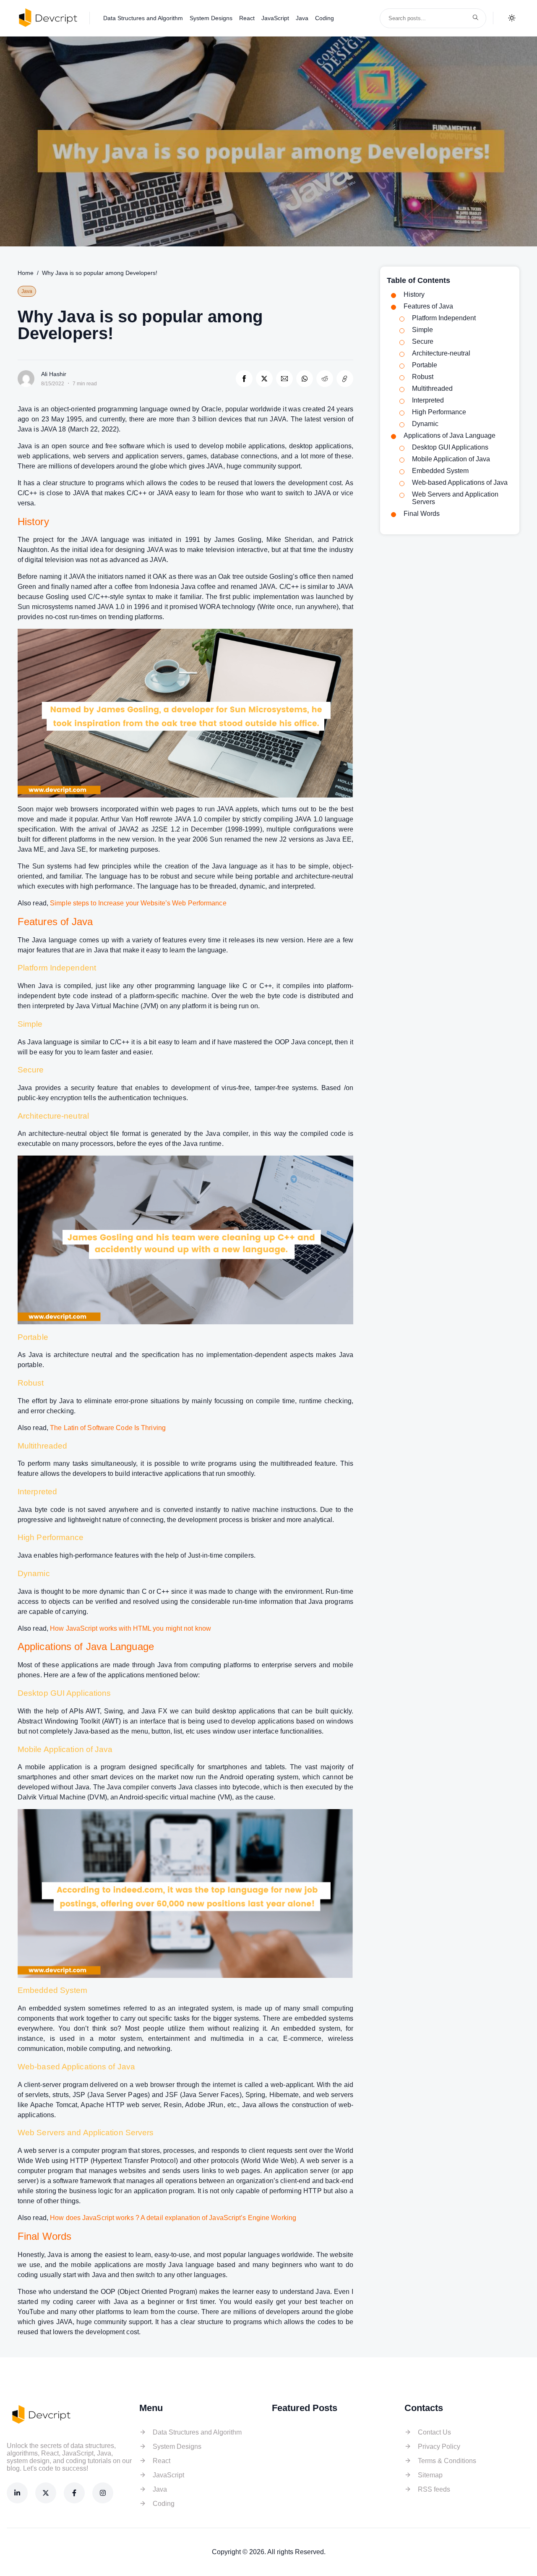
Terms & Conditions (447, 2461)
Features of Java (428, 306)
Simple (422, 330)
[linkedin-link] (17, 2493)
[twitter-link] (46, 2493)
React (247, 18)
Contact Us (434, 2432)
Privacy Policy (439, 2447)
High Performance (439, 412)
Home (26, 273)
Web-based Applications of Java (460, 483)
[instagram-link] (103, 2493)
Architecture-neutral (441, 353)
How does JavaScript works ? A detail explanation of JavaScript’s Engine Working (173, 2218)
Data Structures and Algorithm (143, 18)
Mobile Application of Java (451, 459)
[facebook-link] (74, 2493)
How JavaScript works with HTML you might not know (130, 1628)
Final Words (422, 514)
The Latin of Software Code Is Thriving (108, 1428)
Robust (423, 377)
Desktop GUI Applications (450, 447)
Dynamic (425, 424)
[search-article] (475, 18)
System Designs (211, 18)
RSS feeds (434, 2489)
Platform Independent (444, 318)
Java (302, 18)
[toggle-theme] (512, 18)
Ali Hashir (54, 374)
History (414, 294)
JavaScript (275, 18)
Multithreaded (432, 388)
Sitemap (430, 2475)
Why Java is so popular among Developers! (100, 273)
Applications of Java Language (450, 435)
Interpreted (428, 400)
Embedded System (440, 471)
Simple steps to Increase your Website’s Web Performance (138, 903)
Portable (425, 365)
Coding (325, 18)
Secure (423, 341)
